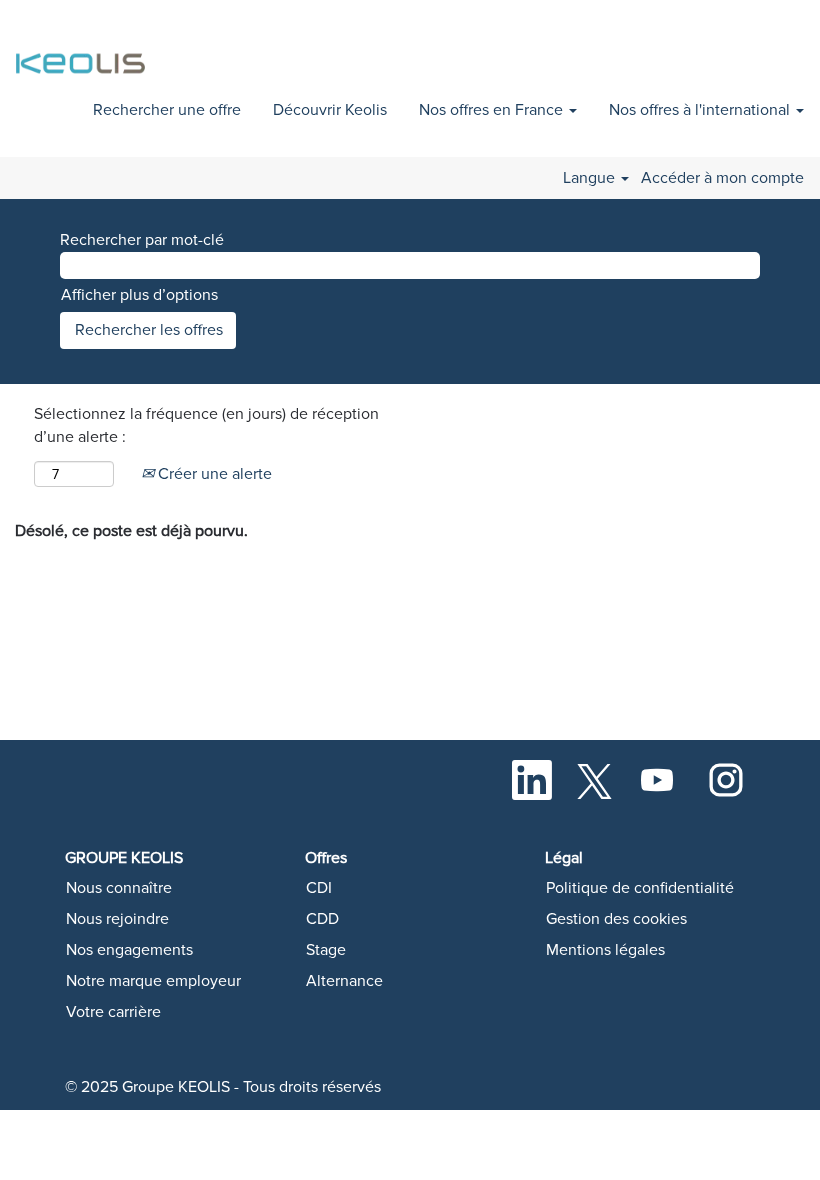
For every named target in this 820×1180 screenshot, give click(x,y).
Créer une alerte (213, 474)
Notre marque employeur (153, 981)
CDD (322, 919)
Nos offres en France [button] (493, 110)
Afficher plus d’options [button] (139, 295)
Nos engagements (129, 950)
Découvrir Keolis (330, 110)
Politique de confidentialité (640, 888)
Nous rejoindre (117, 919)
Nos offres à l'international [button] (701, 110)
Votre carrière (113, 1012)
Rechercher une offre (167, 110)
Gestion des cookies (616, 919)
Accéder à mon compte (722, 178)
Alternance (344, 981)
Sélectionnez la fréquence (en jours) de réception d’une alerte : (206, 425)
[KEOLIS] (83, 52)
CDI (319, 888)
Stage (326, 950)
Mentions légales (605, 950)
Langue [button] (591, 178)
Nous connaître (119, 888)
